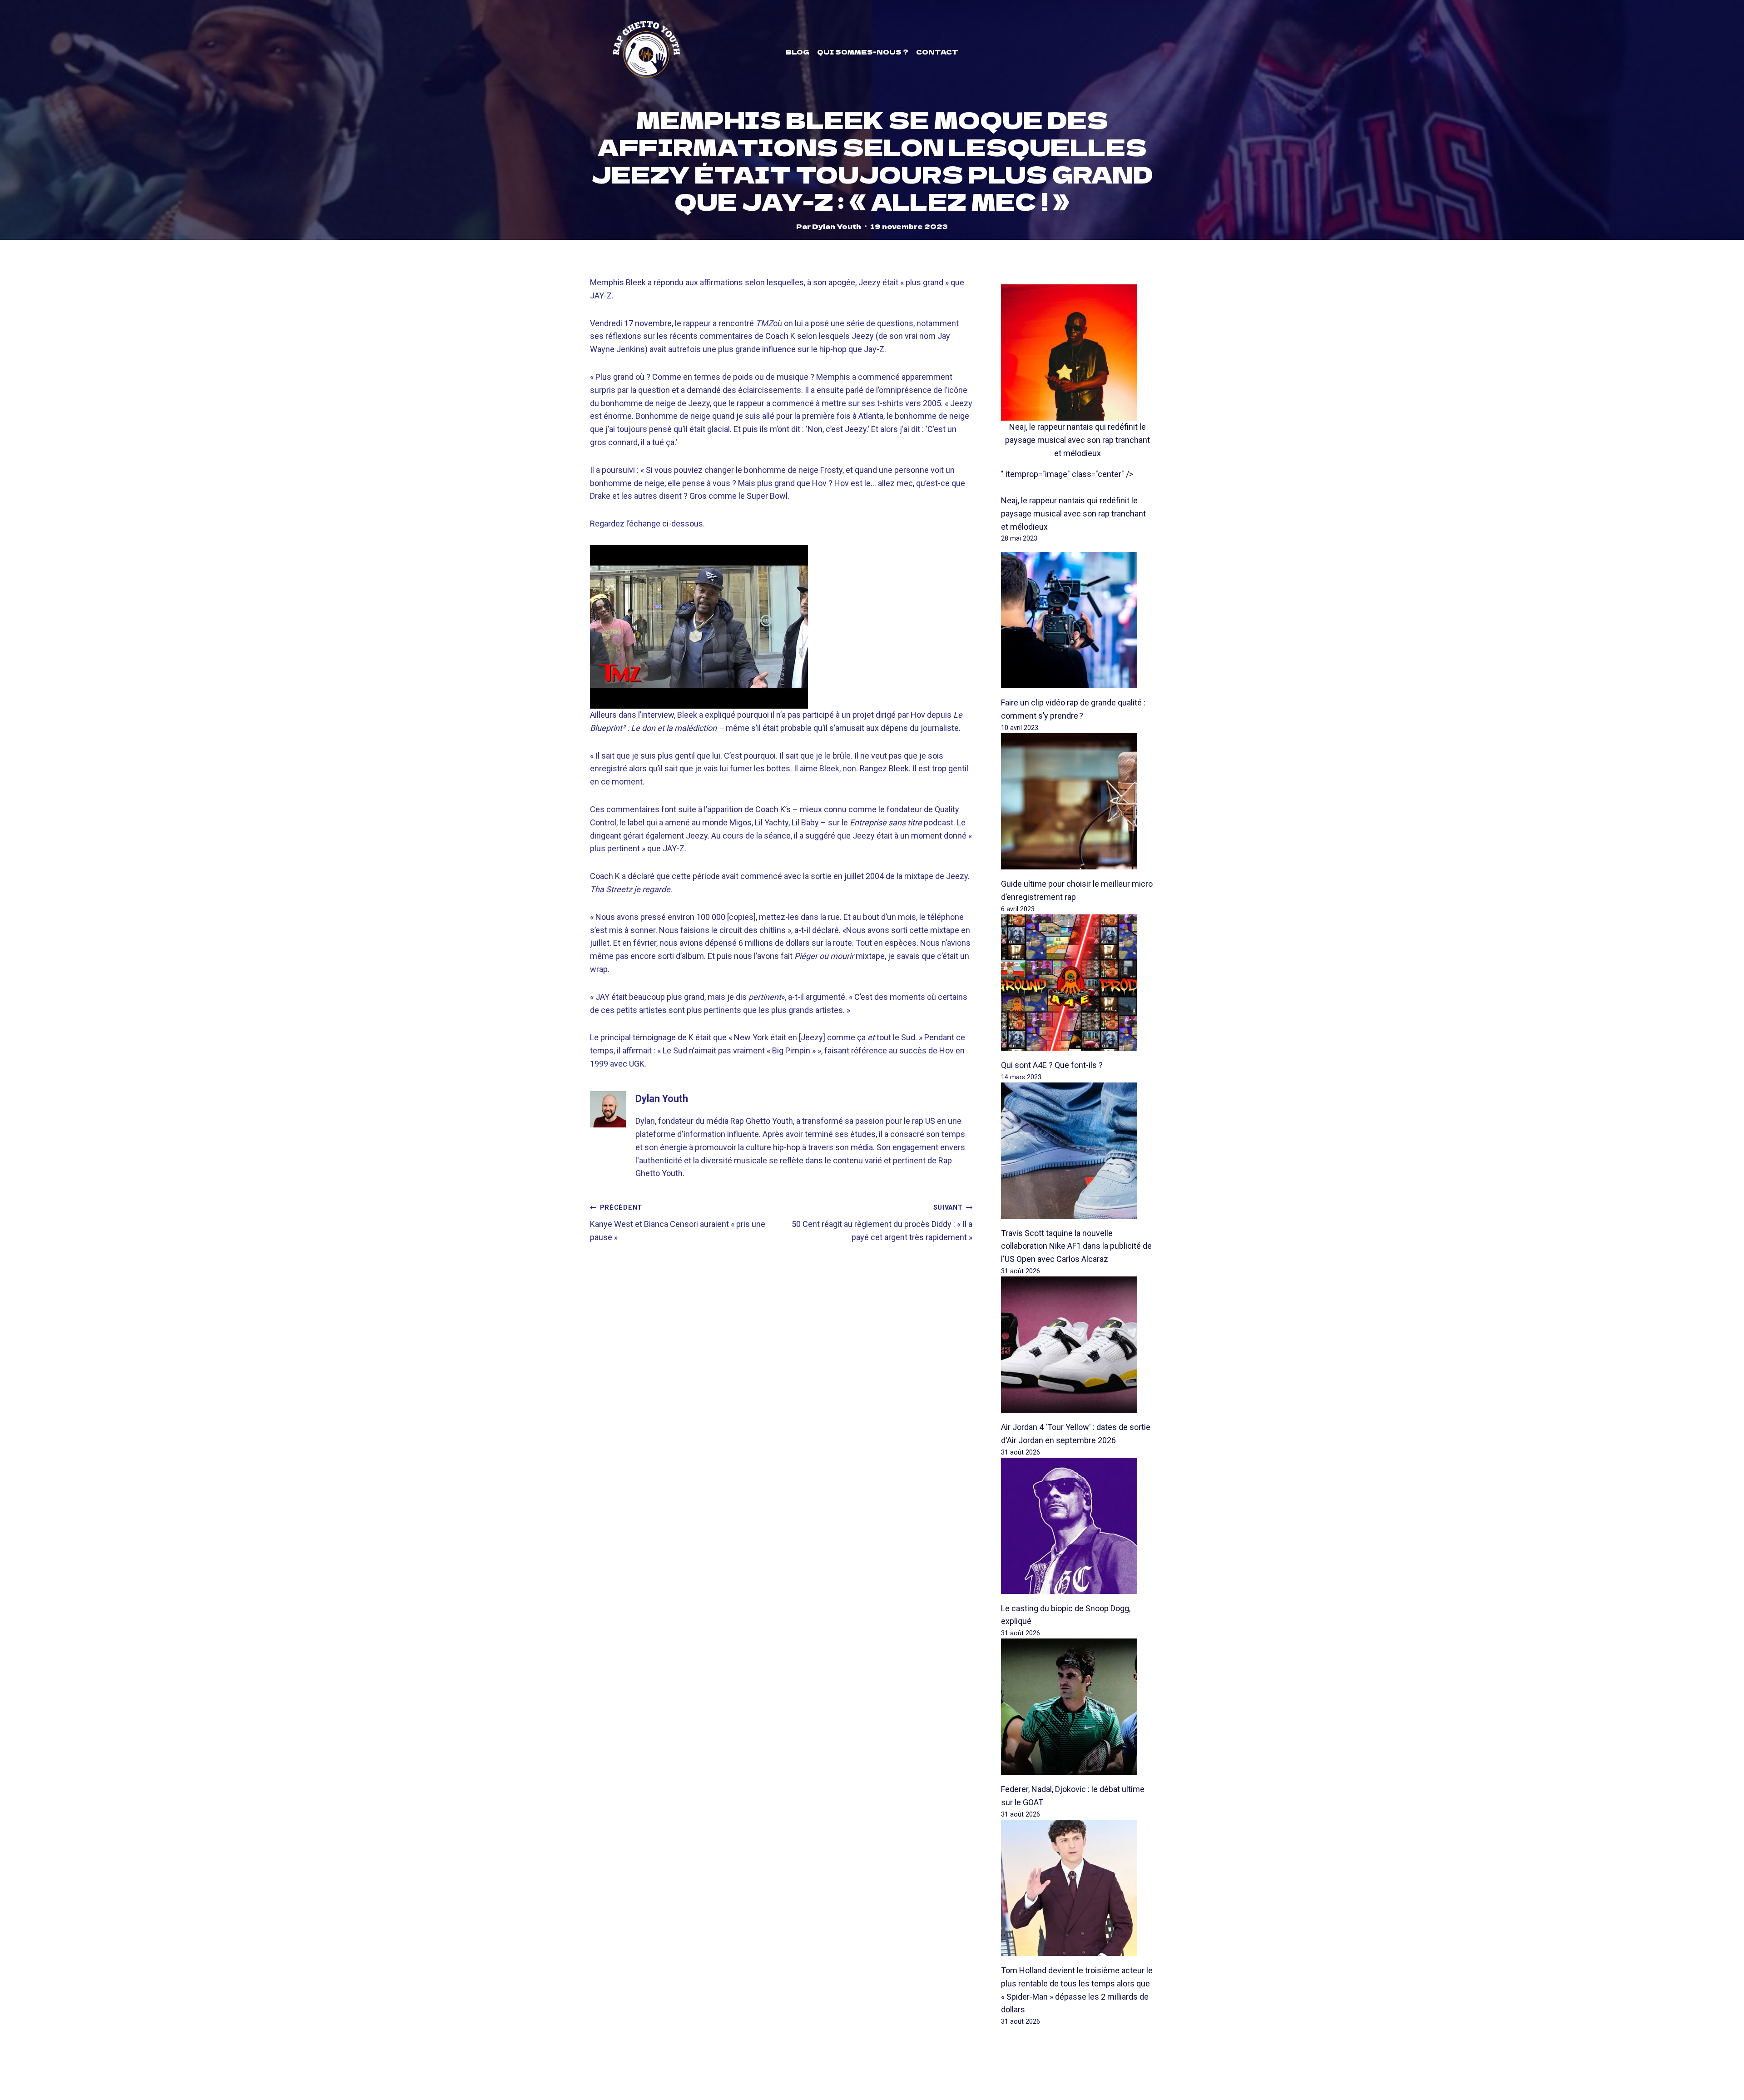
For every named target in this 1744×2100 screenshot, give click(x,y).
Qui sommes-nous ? (863, 52)
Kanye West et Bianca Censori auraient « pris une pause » (678, 1223)
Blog (798, 52)
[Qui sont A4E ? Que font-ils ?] (1078, 983)
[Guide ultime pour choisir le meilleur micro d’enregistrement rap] (1078, 801)
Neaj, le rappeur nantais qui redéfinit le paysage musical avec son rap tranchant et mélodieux (1078, 440)
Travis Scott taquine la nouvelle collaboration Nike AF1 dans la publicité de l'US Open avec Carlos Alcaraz (1076, 1246)
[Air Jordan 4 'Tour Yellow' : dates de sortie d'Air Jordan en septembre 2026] (1078, 1345)
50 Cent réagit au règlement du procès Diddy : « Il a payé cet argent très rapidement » (882, 1223)
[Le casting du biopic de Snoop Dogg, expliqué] (1078, 1526)
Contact (937, 52)
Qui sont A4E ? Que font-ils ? (1052, 1065)
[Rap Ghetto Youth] (646, 52)
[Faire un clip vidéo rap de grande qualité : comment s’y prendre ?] (1078, 620)
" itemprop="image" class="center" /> (1067, 474)
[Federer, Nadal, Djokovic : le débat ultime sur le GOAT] (1078, 1707)
